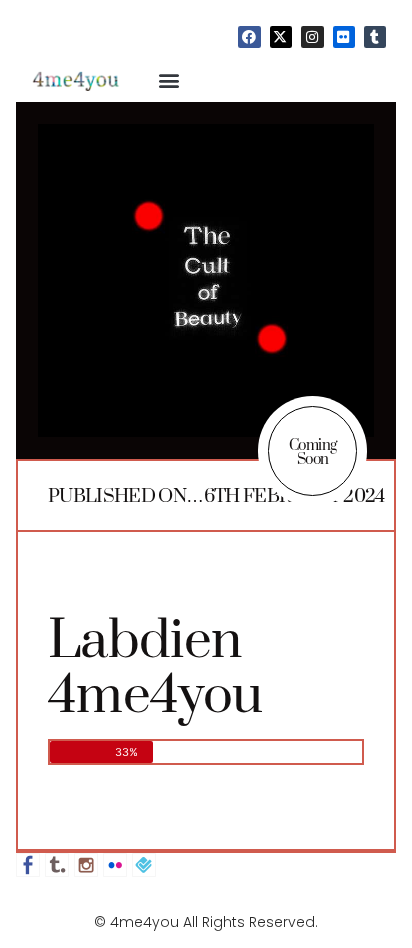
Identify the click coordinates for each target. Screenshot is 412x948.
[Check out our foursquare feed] (144, 865)
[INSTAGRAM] (312, 37)
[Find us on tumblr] (57, 865)
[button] (168, 79)
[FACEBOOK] (249, 37)
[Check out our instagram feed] (86, 865)
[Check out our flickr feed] (115, 865)
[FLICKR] (344, 37)
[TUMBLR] (375, 37)
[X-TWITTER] (281, 37)
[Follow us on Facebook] (28, 865)
